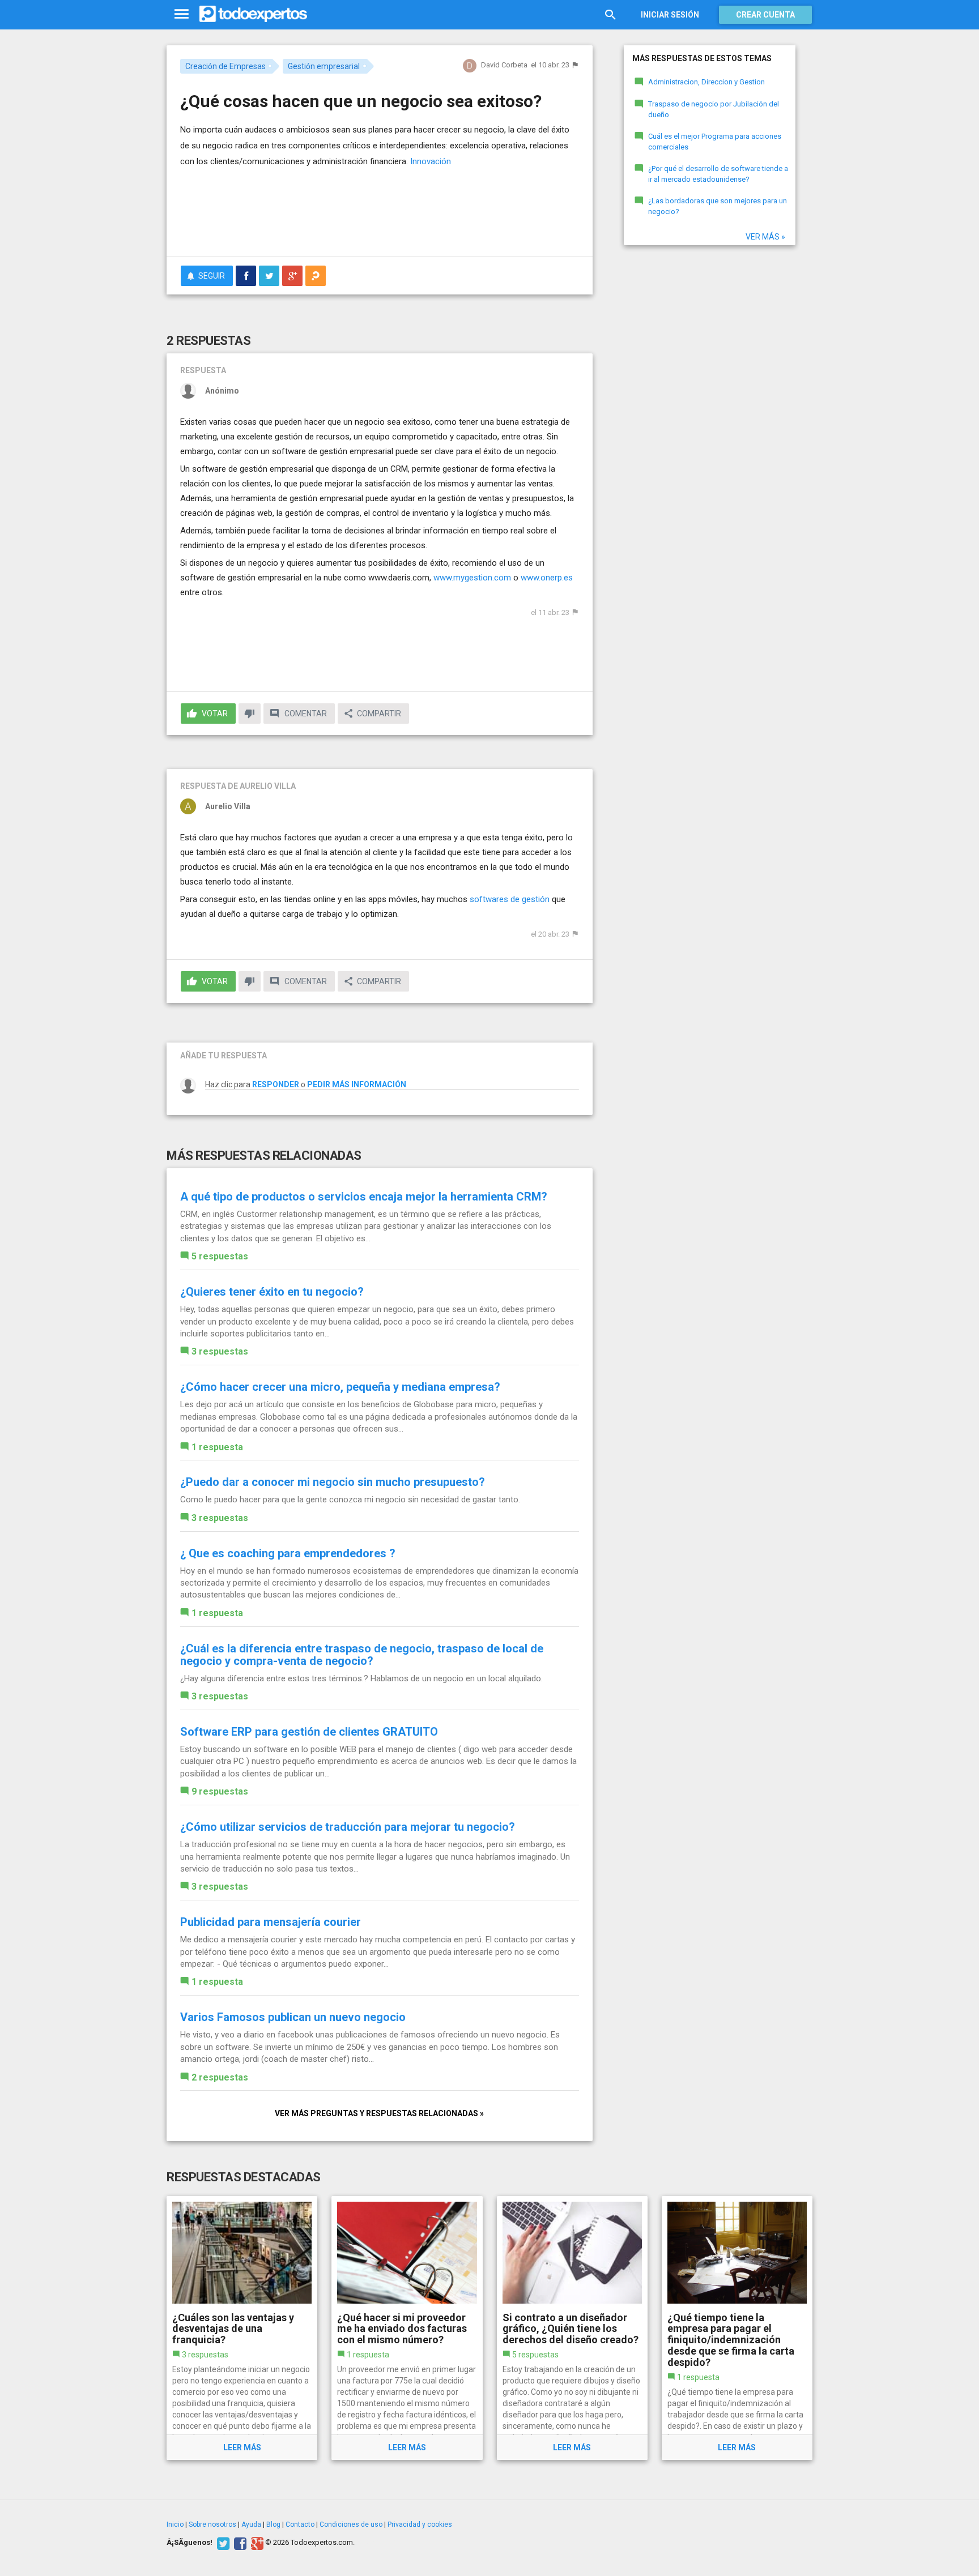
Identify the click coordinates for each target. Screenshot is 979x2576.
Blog (273, 2524)
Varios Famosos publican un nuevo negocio (293, 2017)
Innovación (431, 161)
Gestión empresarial (324, 66)
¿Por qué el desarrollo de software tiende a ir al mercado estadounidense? (718, 174)
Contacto (300, 2524)
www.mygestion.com (472, 578)
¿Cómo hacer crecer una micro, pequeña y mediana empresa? (340, 1387)
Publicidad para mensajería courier (271, 1922)
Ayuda (251, 2524)
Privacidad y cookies (420, 2524)
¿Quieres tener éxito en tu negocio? (272, 1292)
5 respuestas (220, 1256)
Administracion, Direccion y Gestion (706, 82)
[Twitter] (222, 2543)
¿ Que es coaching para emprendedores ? (288, 1553)
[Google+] (256, 2543)
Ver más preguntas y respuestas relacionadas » (379, 2113)
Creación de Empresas (225, 66)
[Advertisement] (380, 217)
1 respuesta (217, 1447)
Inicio (175, 2524)
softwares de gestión (508, 899)
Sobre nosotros (212, 2524)
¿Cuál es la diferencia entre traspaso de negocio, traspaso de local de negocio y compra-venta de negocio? (362, 1655)
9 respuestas (220, 1791)
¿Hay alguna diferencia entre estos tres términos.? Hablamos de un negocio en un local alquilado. (361, 1678)
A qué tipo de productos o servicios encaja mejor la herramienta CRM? (364, 1197)
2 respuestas (220, 2077)
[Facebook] (239, 2543)
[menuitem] (246, 276)
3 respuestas (220, 1351)
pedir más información (357, 1084)
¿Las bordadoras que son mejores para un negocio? (718, 206)
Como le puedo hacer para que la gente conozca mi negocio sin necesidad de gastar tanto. (350, 1500)
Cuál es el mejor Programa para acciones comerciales (715, 142)
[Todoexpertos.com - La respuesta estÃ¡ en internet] (253, 14)
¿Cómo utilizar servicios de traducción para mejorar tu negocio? (348, 1827)
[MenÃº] (182, 14)
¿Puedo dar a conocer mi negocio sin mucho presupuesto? (333, 1482)
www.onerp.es (547, 578)
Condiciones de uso (351, 2524)
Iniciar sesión (670, 15)
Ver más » (765, 237)
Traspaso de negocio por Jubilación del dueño (714, 109)
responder (276, 1084)
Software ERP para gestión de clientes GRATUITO (309, 1732)
